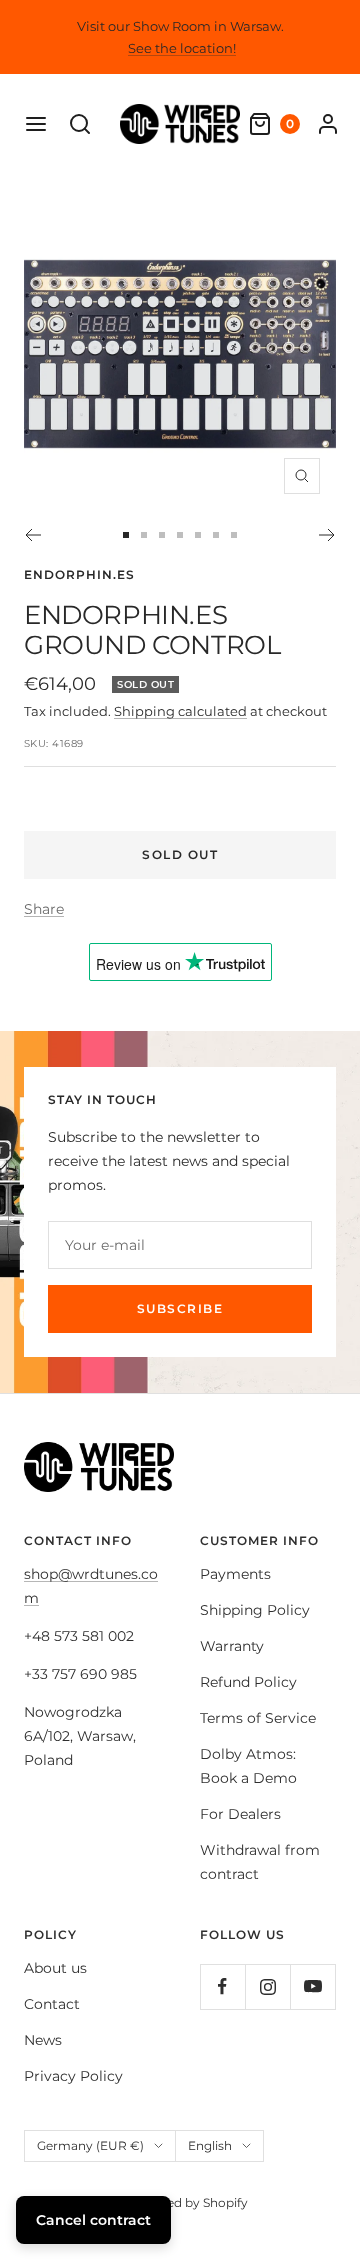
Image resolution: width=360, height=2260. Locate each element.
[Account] (328, 124)
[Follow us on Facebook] (222, 1986)
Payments (235, 1574)
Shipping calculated (180, 711)
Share (44, 909)
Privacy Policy (73, 2076)
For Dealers (240, 1814)
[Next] (327, 535)
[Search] (80, 124)
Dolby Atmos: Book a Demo (248, 1766)
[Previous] (32, 535)
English (210, 2145)
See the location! (182, 48)
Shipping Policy (255, 1610)
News (43, 2040)
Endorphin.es (79, 574)
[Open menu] (36, 124)
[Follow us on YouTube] (312, 1986)
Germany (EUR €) (90, 2145)
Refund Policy (248, 1682)
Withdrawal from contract (260, 1862)
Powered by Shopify (187, 2202)
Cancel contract (93, 2220)
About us (55, 1968)
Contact (52, 2004)
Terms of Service (258, 1718)
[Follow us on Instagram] (267, 1986)
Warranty (232, 1646)
